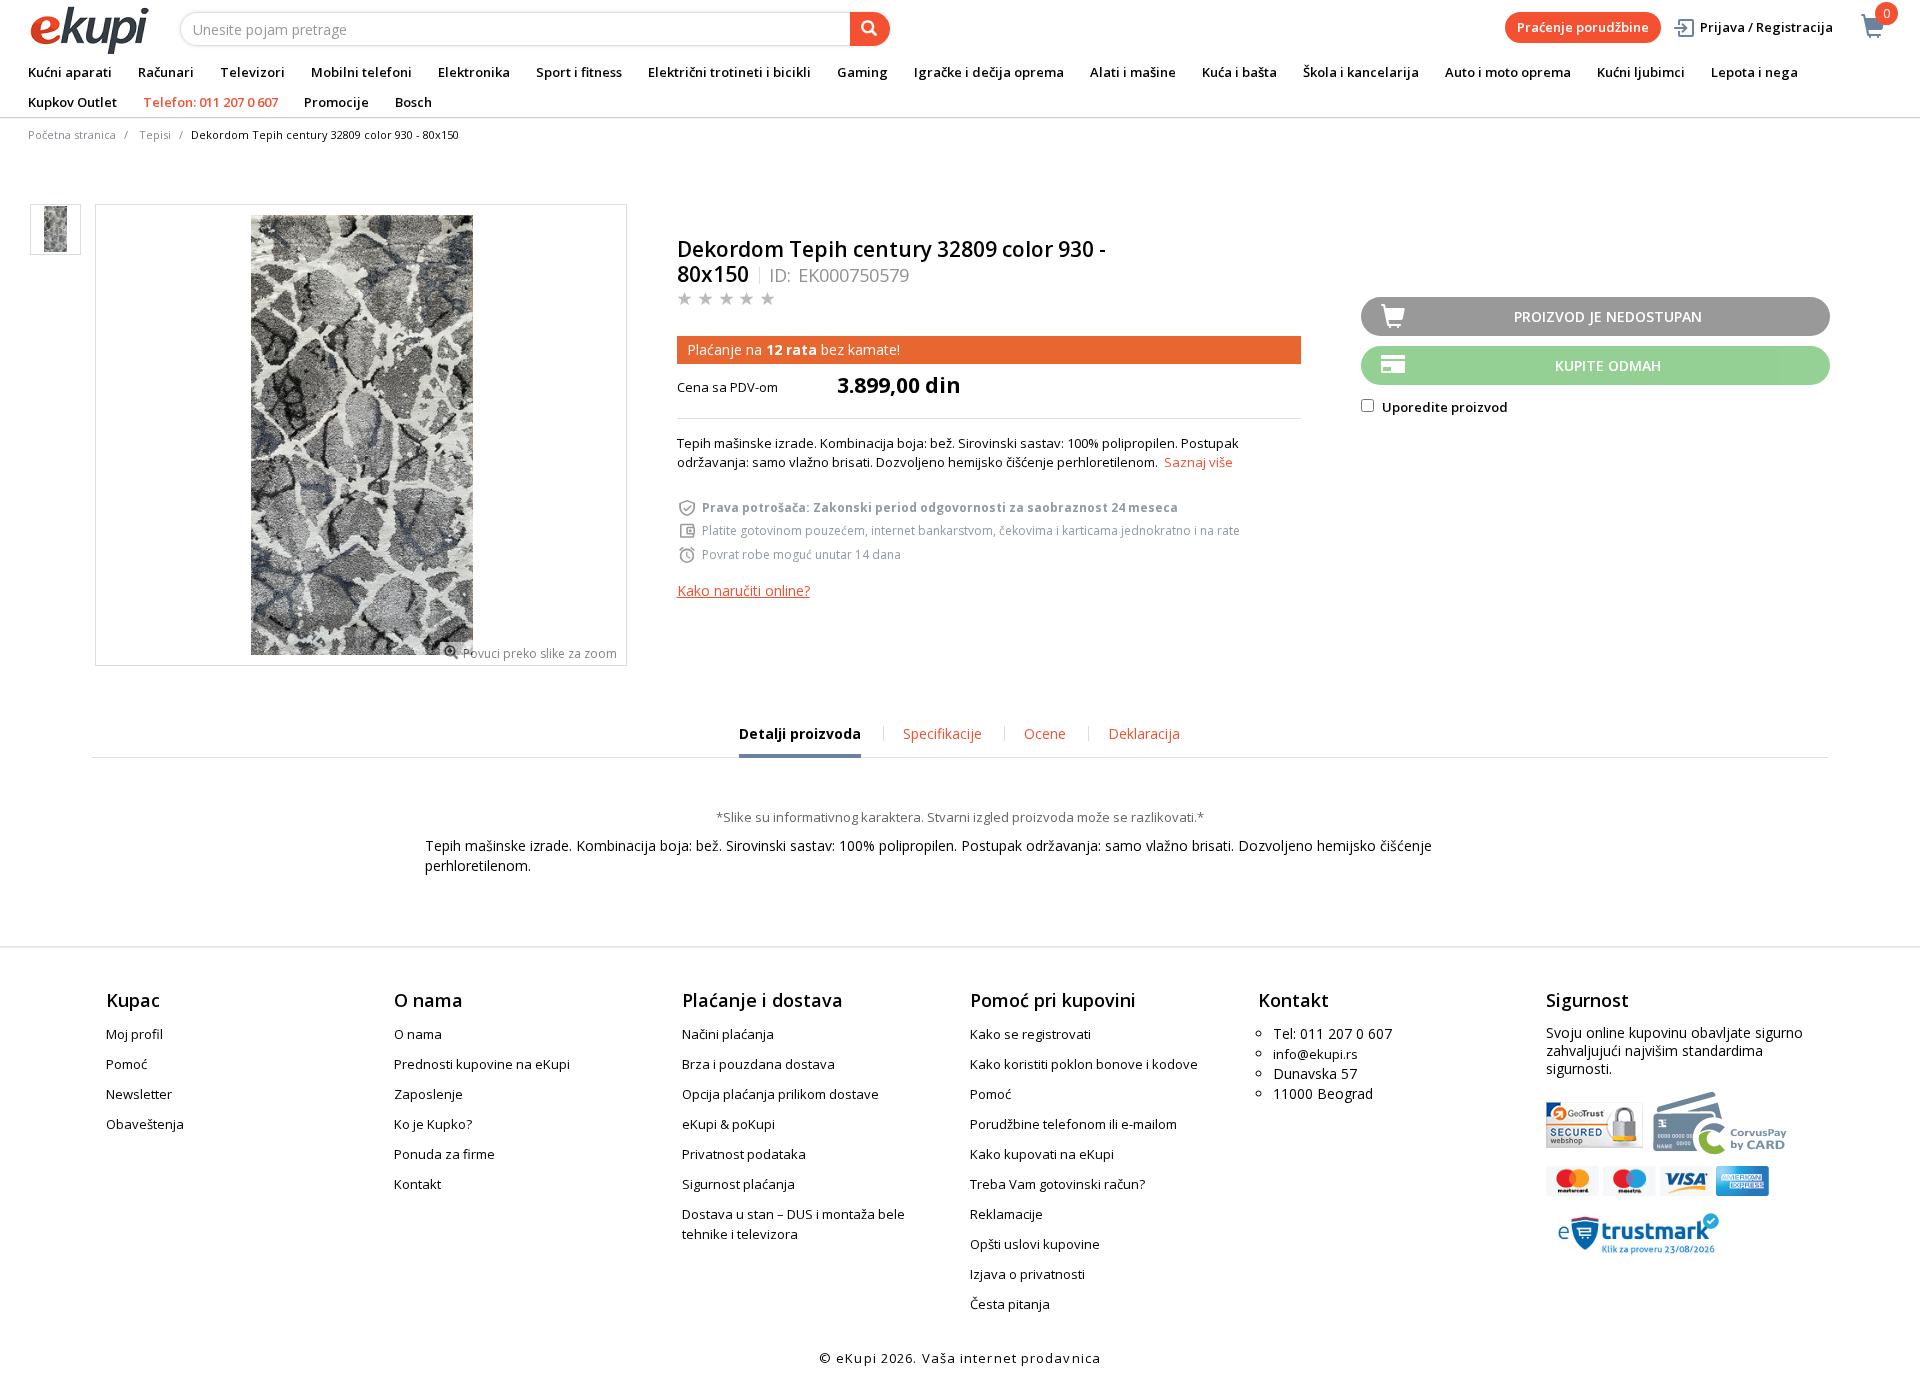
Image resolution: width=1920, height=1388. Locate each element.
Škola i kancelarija (1361, 72)
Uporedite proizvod (1443, 407)
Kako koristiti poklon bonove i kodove (1084, 1064)
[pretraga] (870, 29)
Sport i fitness (579, 72)
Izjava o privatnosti (1027, 1274)
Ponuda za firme (444, 1154)
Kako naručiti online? (743, 590)
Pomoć (126, 1064)
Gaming (862, 72)
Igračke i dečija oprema (989, 72)
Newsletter (139, 1094)
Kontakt (417, 1184)
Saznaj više (1198, 462)
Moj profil (134, 1034)
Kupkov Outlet (72, 102)
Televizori (252, 72)
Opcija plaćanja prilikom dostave (780, 1094)
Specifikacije (942, 733)
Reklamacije (1006, 1214)
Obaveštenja (145, 1124)
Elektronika (474, 72)
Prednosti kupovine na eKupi (482, 1064)
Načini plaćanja (728, 1034)
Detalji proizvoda (800, 741)
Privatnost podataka (744, 1154)
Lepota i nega (1754, 72)
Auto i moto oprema (1508, 72)
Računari (166, 72)
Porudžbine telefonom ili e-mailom (1073, 1124)
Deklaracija (1144, 733)
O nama (418, 1034)
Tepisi (155, 134)
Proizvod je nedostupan (1608, 316)
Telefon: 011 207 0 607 (210, 102)
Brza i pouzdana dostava (758, 1064)
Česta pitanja (1010, 1304)
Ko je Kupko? (433, 1124)
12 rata (791, 349)
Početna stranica (72, 134)
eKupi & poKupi (728, 1124)
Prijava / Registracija (1766, 27)
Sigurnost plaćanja (738, 1184)
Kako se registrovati (1030, 1034)
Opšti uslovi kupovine (1035, 1244)
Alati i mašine (1133, 72)
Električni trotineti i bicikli (729, 72)
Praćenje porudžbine (1583, 27)
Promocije (336, 102)
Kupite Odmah (1608, 365)
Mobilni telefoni (361, 72)
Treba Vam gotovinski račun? (1057, 1184)
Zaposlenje (428, 1094)
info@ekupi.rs (1315, 1054)
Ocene (1045, 733)
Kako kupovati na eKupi (1042, 1154)
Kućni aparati (70, 72)
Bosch (413, 102)
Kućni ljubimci (1641, 72)
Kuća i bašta (1239, 72)
